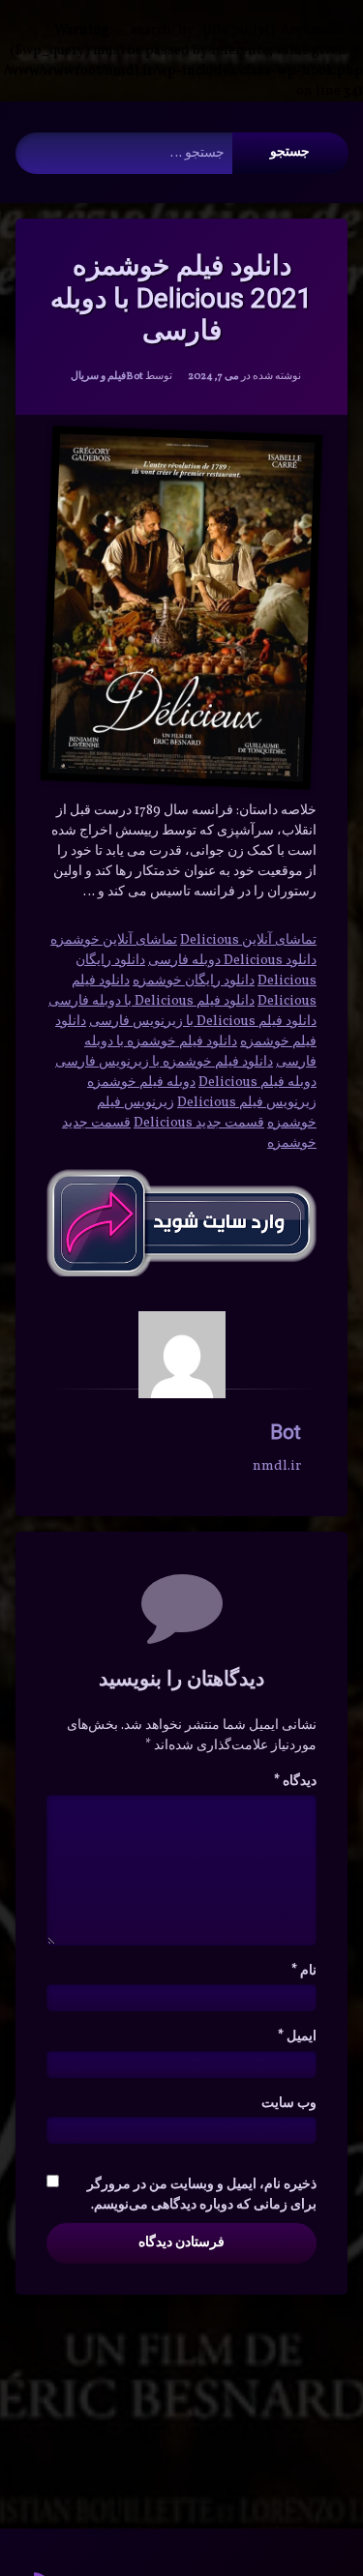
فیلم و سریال (98, 377)
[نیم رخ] (182, 1355)
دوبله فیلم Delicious (257, 1083)
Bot (135, 377)
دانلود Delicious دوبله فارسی (232, 961)
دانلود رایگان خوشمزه (194, 981)
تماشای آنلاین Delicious (248, 940)
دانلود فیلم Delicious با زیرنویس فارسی (203, 1022)
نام (304, 1971)
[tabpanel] (181, 1032)
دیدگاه (295, 1782)
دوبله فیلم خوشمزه (141, 1083)
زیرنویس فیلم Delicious (247, 1103)
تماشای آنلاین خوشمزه (114, 940)
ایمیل (297, 2037)
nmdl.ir (277, 1466)
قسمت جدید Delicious (199, 1123)
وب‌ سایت (289, 2104)
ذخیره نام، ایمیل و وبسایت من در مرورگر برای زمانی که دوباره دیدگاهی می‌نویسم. (202, 2195)
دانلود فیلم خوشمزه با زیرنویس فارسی (164, 1062)
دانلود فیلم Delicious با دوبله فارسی (151, 1001)
